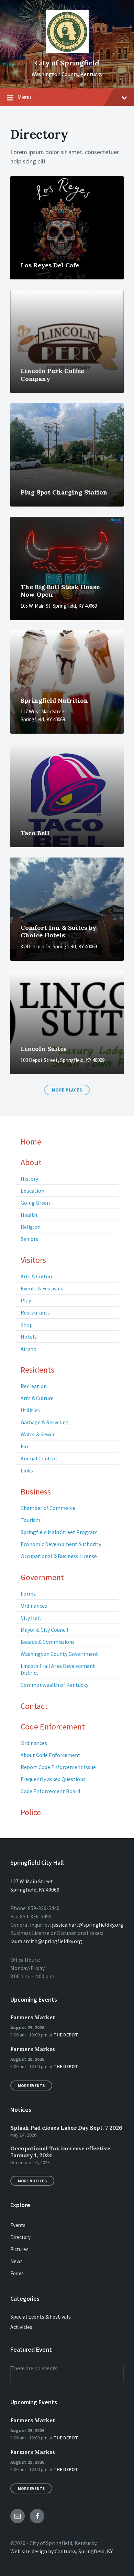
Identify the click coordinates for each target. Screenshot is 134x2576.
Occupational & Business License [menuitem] (59, 1556)
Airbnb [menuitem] (29, 1349)
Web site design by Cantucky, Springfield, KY (61, 2551)
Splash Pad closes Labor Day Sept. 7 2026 (66, 2128)
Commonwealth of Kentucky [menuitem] (54, 1685)
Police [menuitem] (31, 1812)
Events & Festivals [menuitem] (42, 1288)
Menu (24, 97)
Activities (21, 2327)
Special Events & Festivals (41, 2317)
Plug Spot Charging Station (64, 492)
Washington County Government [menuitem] (59, 1654)
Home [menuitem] (31, 1142)
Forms (17, 2273)
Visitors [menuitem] (33, 1260)
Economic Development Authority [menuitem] (61, 1544)
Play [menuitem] (26, 1300)
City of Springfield (67, 63)
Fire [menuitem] (25, 1446)
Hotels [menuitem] (29, 1337)
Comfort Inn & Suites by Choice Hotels (58, 932)
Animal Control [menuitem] (39, 1458)
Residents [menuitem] (37, 1370)
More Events (31, 2085)
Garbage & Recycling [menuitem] (45, 1422)
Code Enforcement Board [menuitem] (50, 1791)
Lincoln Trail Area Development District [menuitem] (58, 1669)
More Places (67, 1090)
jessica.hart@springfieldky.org (88, 1925)
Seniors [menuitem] (29, 1239)
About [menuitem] (31, 1162)
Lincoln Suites (44, 1049)
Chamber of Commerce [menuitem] (48, 1508)
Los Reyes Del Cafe (50, 265)
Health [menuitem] (29, 1215)
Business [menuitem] (36, 1492)
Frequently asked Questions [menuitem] (53, 1779)
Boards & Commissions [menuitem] (48, 1642)
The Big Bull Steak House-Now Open (62, 591)
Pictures (19, 2249)
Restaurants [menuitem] (35, 1312)
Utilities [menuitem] (30, 1410)
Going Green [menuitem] (35, 1203)
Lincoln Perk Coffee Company (52, 375)
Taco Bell (35, 833)
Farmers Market (33, 2017)
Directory (20, 2237)
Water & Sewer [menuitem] (38, 1434)
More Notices (32, 2181)
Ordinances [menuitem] (34, 1606)
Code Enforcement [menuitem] (53, 1727)
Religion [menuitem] (31, 1227)
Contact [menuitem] (34, 1706)
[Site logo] (67, 51)
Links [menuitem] (27, 1470)
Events (18, 2225)
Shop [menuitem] (27, 1324)
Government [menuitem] (42, 1577)
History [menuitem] (29, 1179)
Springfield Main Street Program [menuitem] (59, 1532)
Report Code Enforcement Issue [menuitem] (58, 1767)
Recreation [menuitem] (34, 1386)
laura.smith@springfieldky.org (46, 1941)
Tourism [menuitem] (30, 1520)
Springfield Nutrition (54, 700)
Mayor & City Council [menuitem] (44, 1630)
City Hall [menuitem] (31, 1618)
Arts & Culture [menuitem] (37, 1276)
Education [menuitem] (32, 1191)
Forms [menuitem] (28, 1594)
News (16, 2261)
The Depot (66, 2035)
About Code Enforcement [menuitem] (51, 1755)
